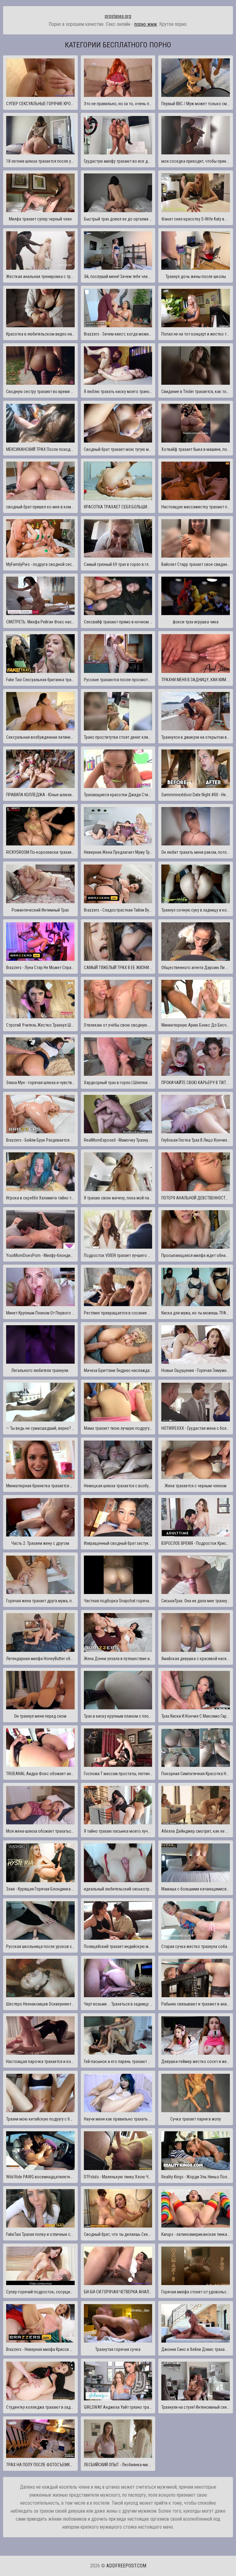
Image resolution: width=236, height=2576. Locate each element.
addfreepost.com (126, 2566)
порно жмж (146, 24)
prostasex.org (118, 16)
